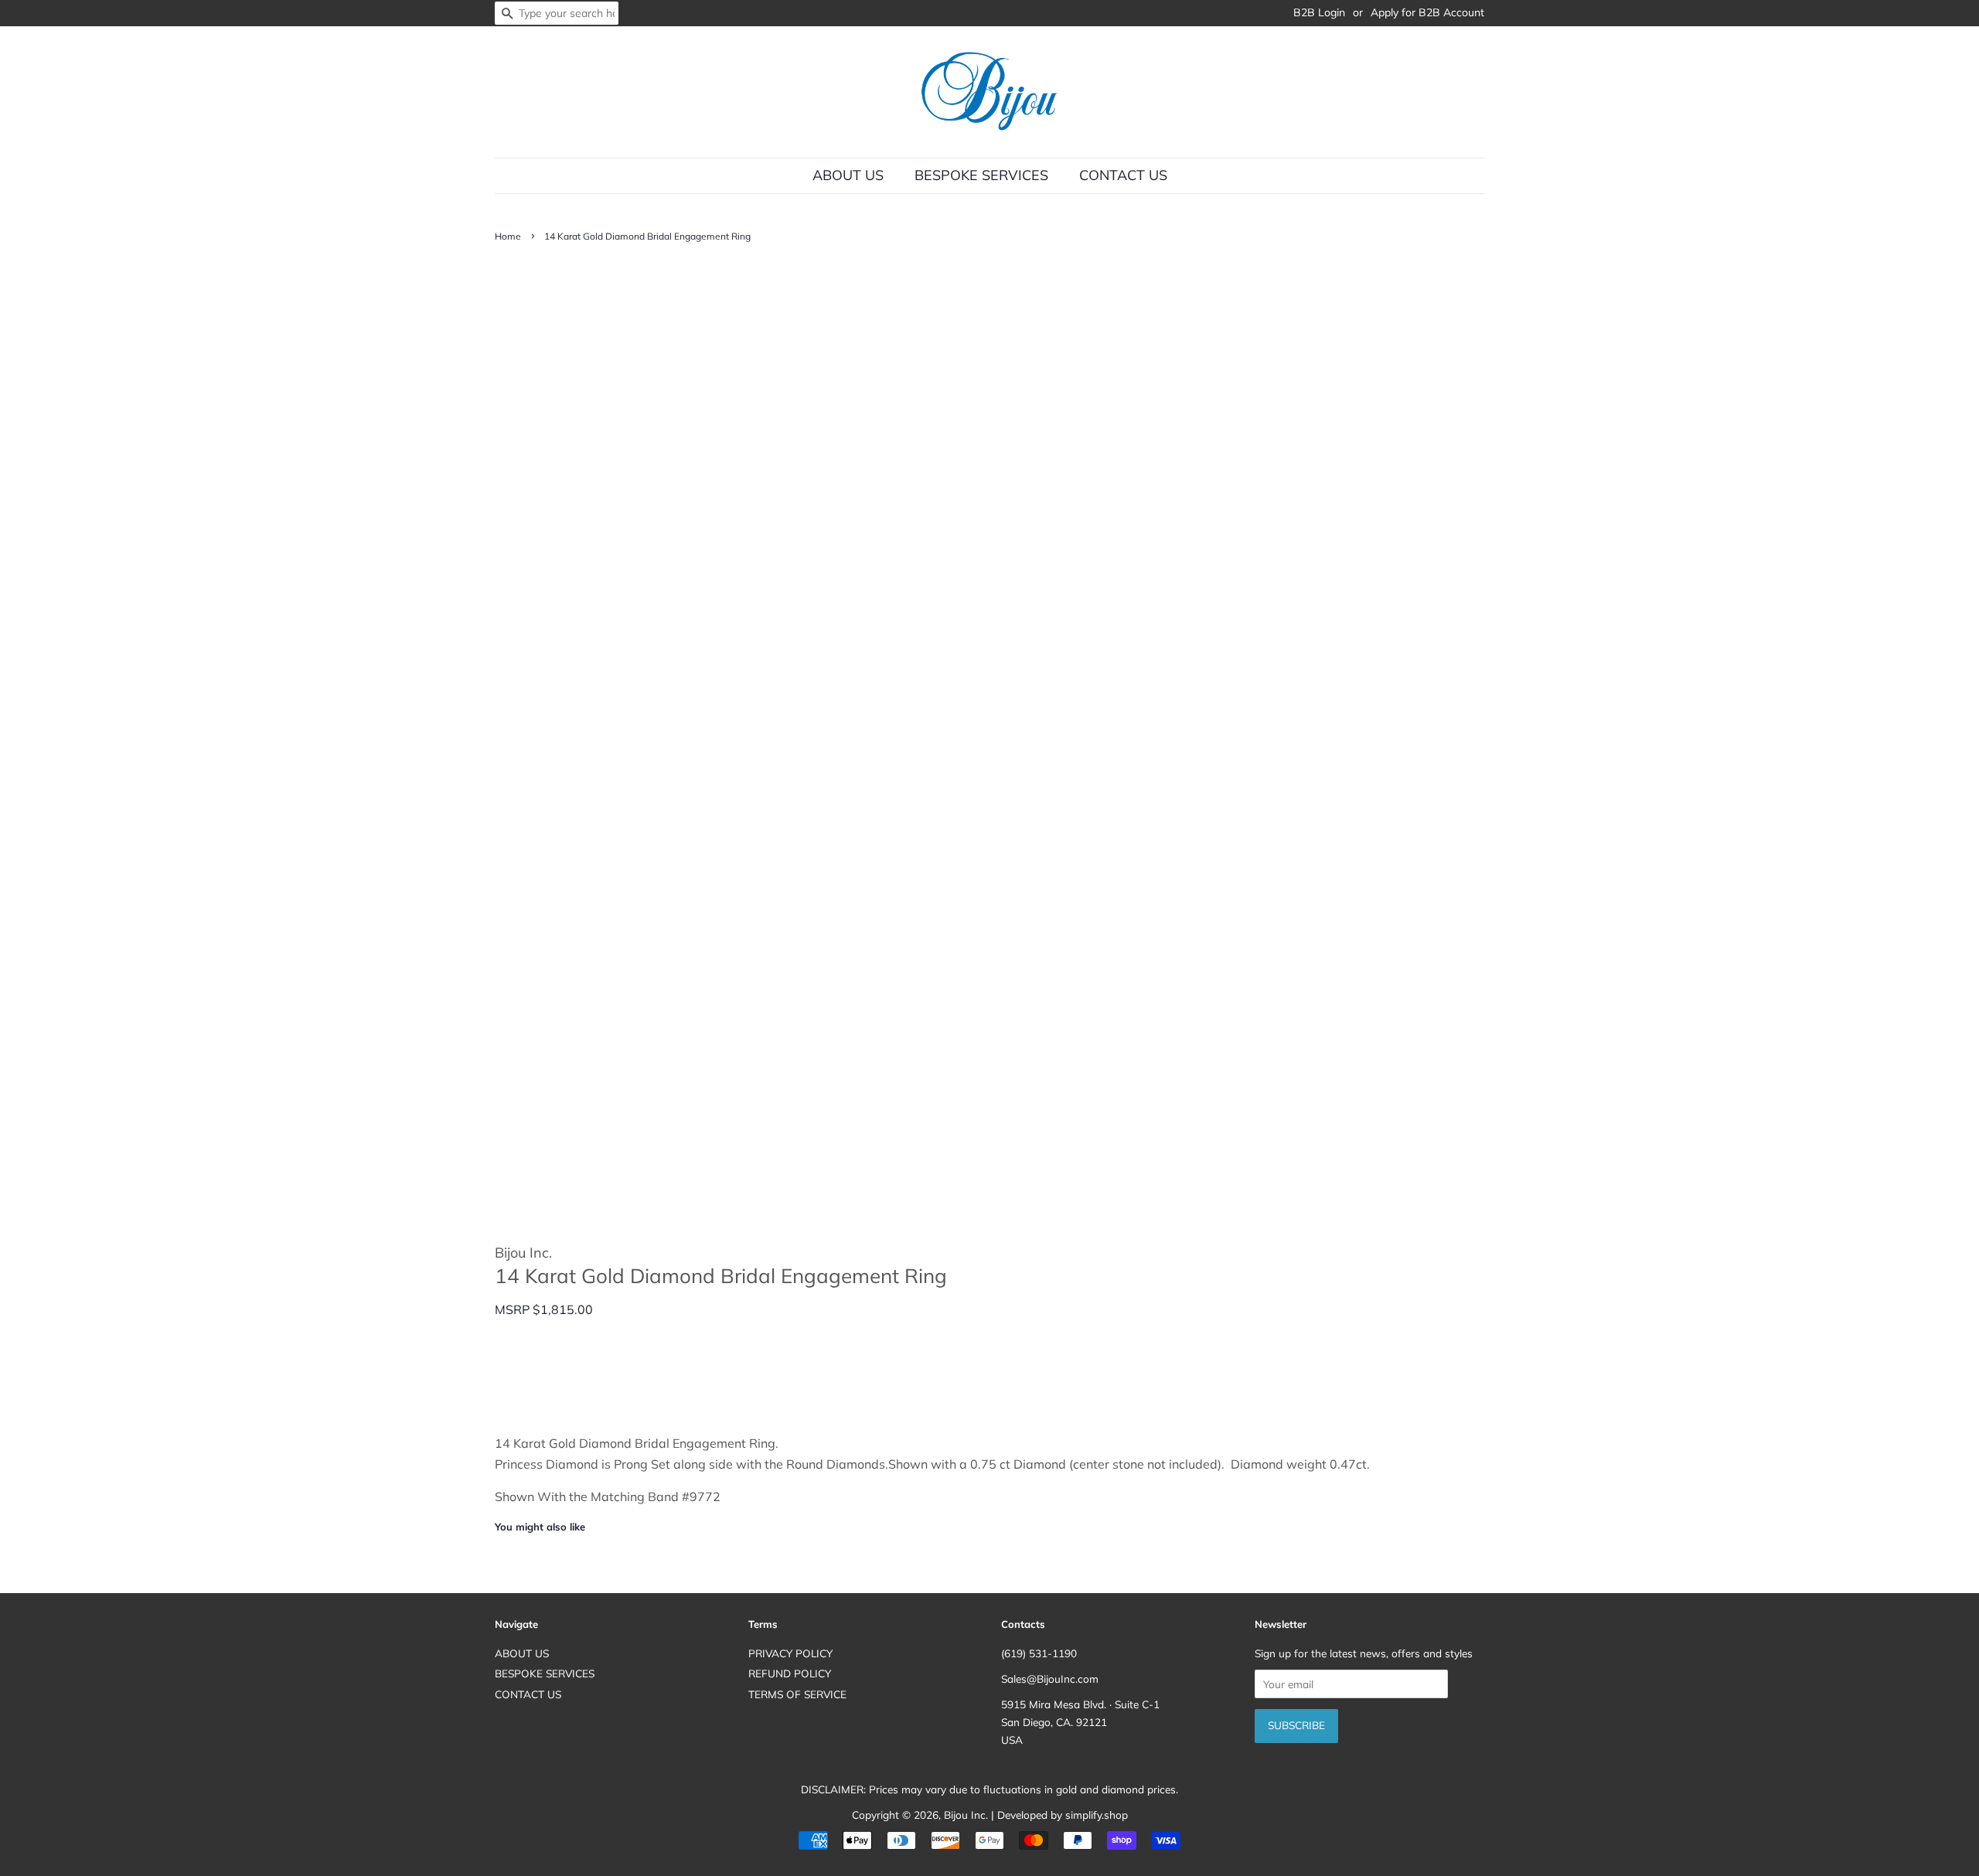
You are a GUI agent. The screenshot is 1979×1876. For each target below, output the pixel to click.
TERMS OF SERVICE (797, 1694)
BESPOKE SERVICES (981, 175)
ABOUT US (848, 175)
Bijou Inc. (966, 1815)
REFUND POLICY (790, 1673)
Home (508, 236)
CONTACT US (1123, 175)
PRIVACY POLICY (790, 1653)
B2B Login (1319, 12)
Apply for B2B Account (1427, 12)
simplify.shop (1097, 1815)
